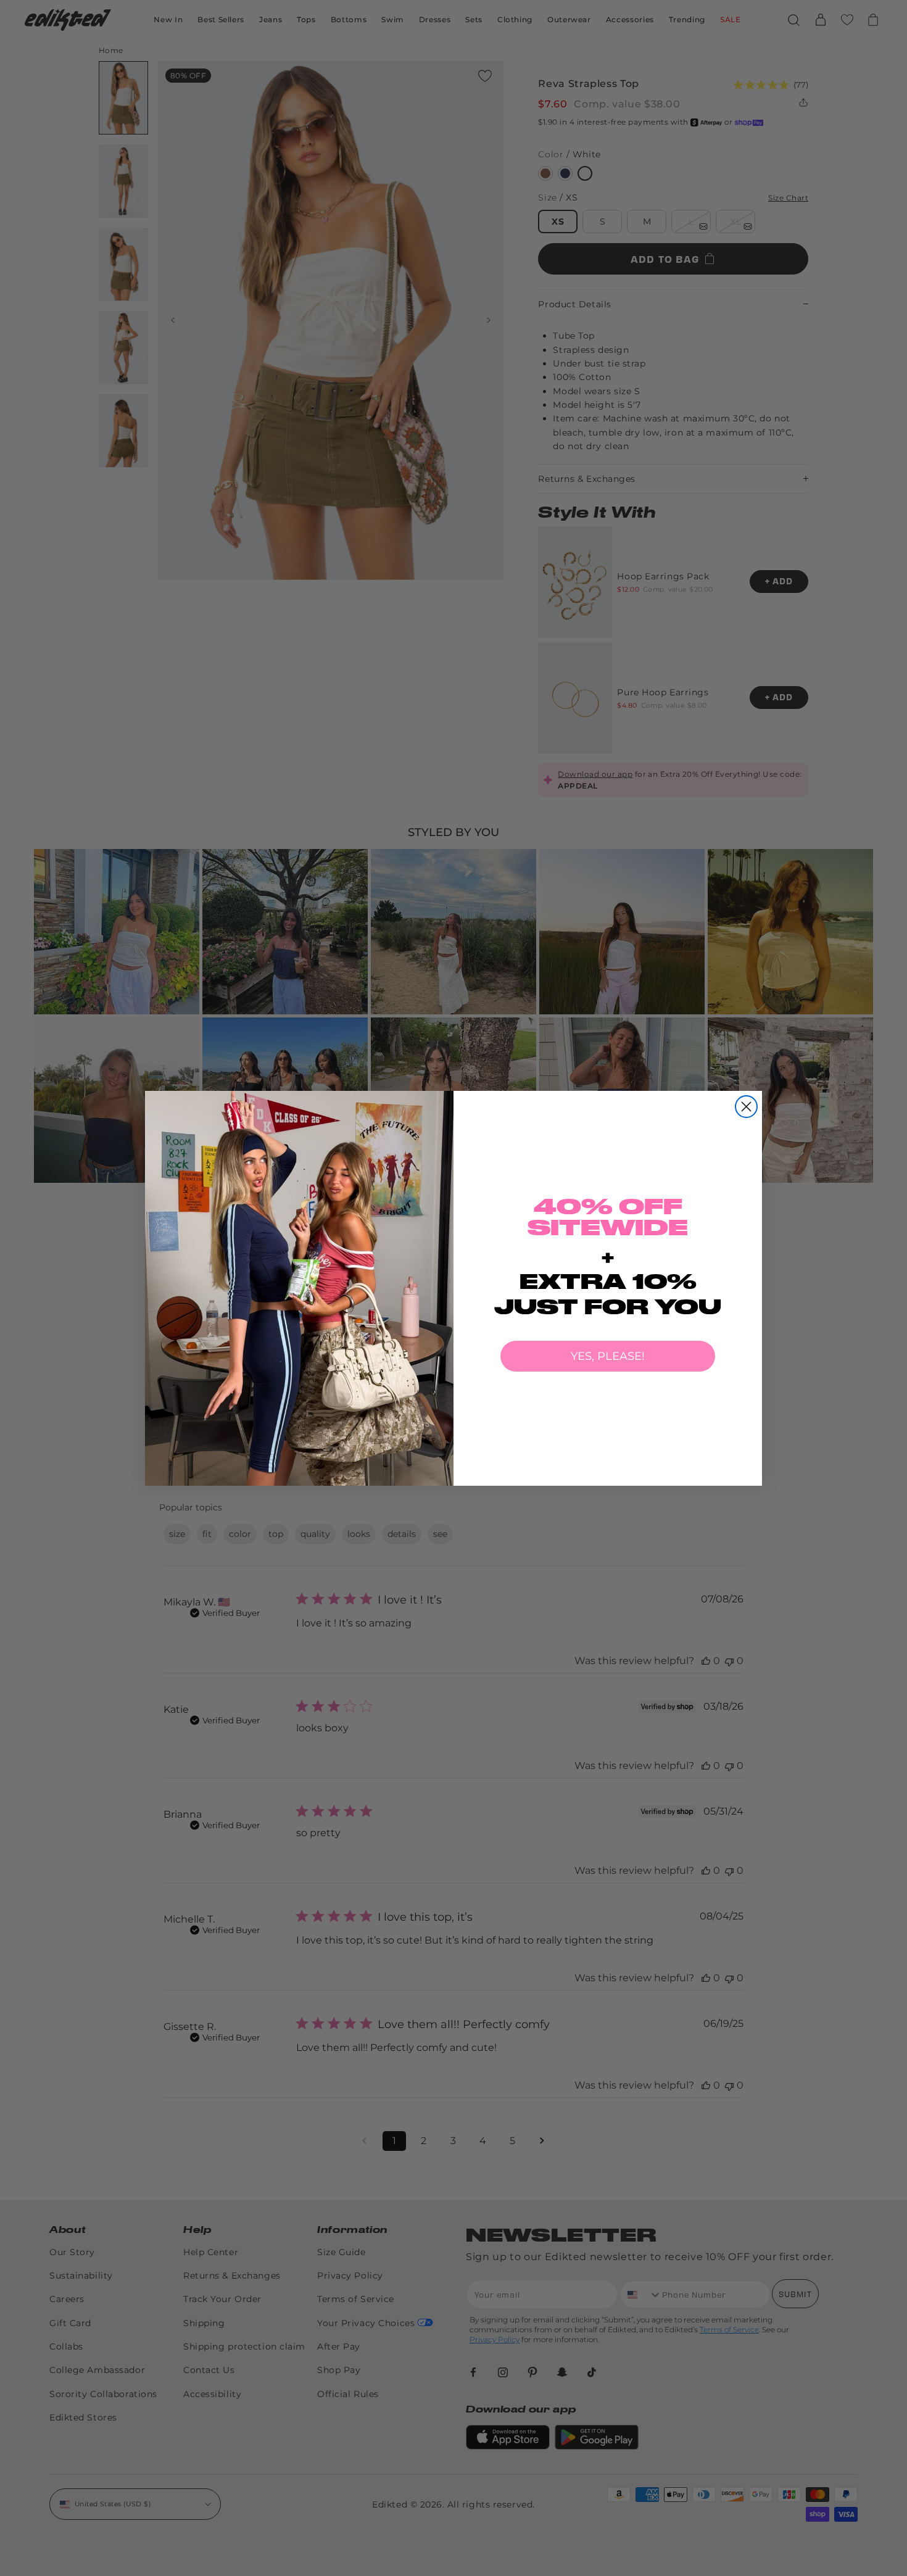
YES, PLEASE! (608, 1356)
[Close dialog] (746, 1107)
